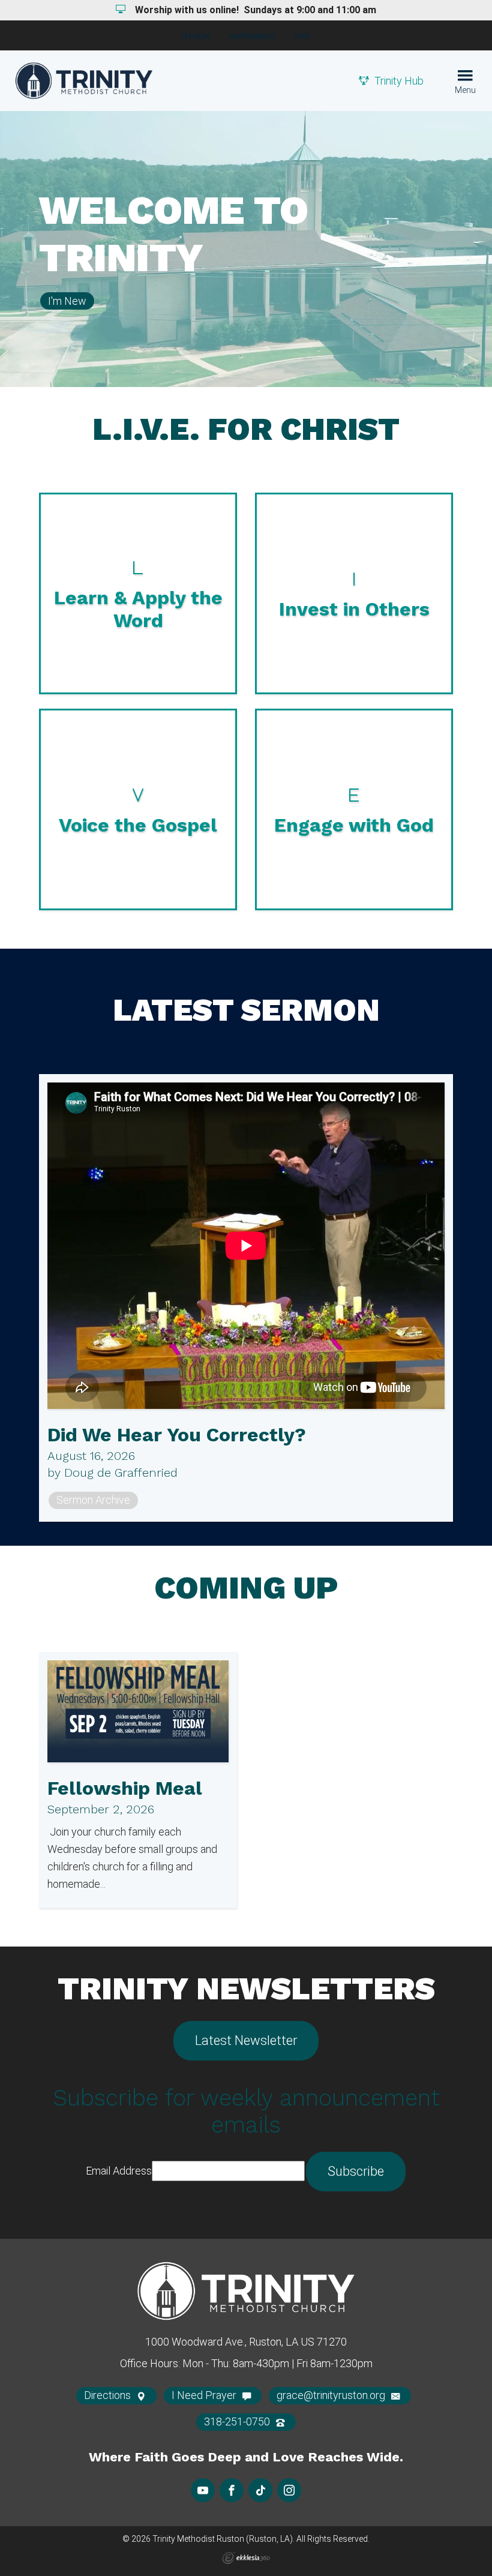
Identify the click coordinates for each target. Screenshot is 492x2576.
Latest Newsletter (246, 2040)
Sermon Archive (93, 1500)
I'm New (196, 36)
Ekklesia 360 (246, 2558)
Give (303, 36)
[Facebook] (232, 2490)
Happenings (252, 36)
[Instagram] (289, 2490)
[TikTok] (260, 2490)
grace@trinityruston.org (332, 2395)
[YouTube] (203, 2490)
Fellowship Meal (125, 1788)
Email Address (119, 2171)
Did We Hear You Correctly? (177, 1435)
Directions (109, 2395)
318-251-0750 (238, 2421)
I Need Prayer (205, 2395)
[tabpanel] (246, 249)
